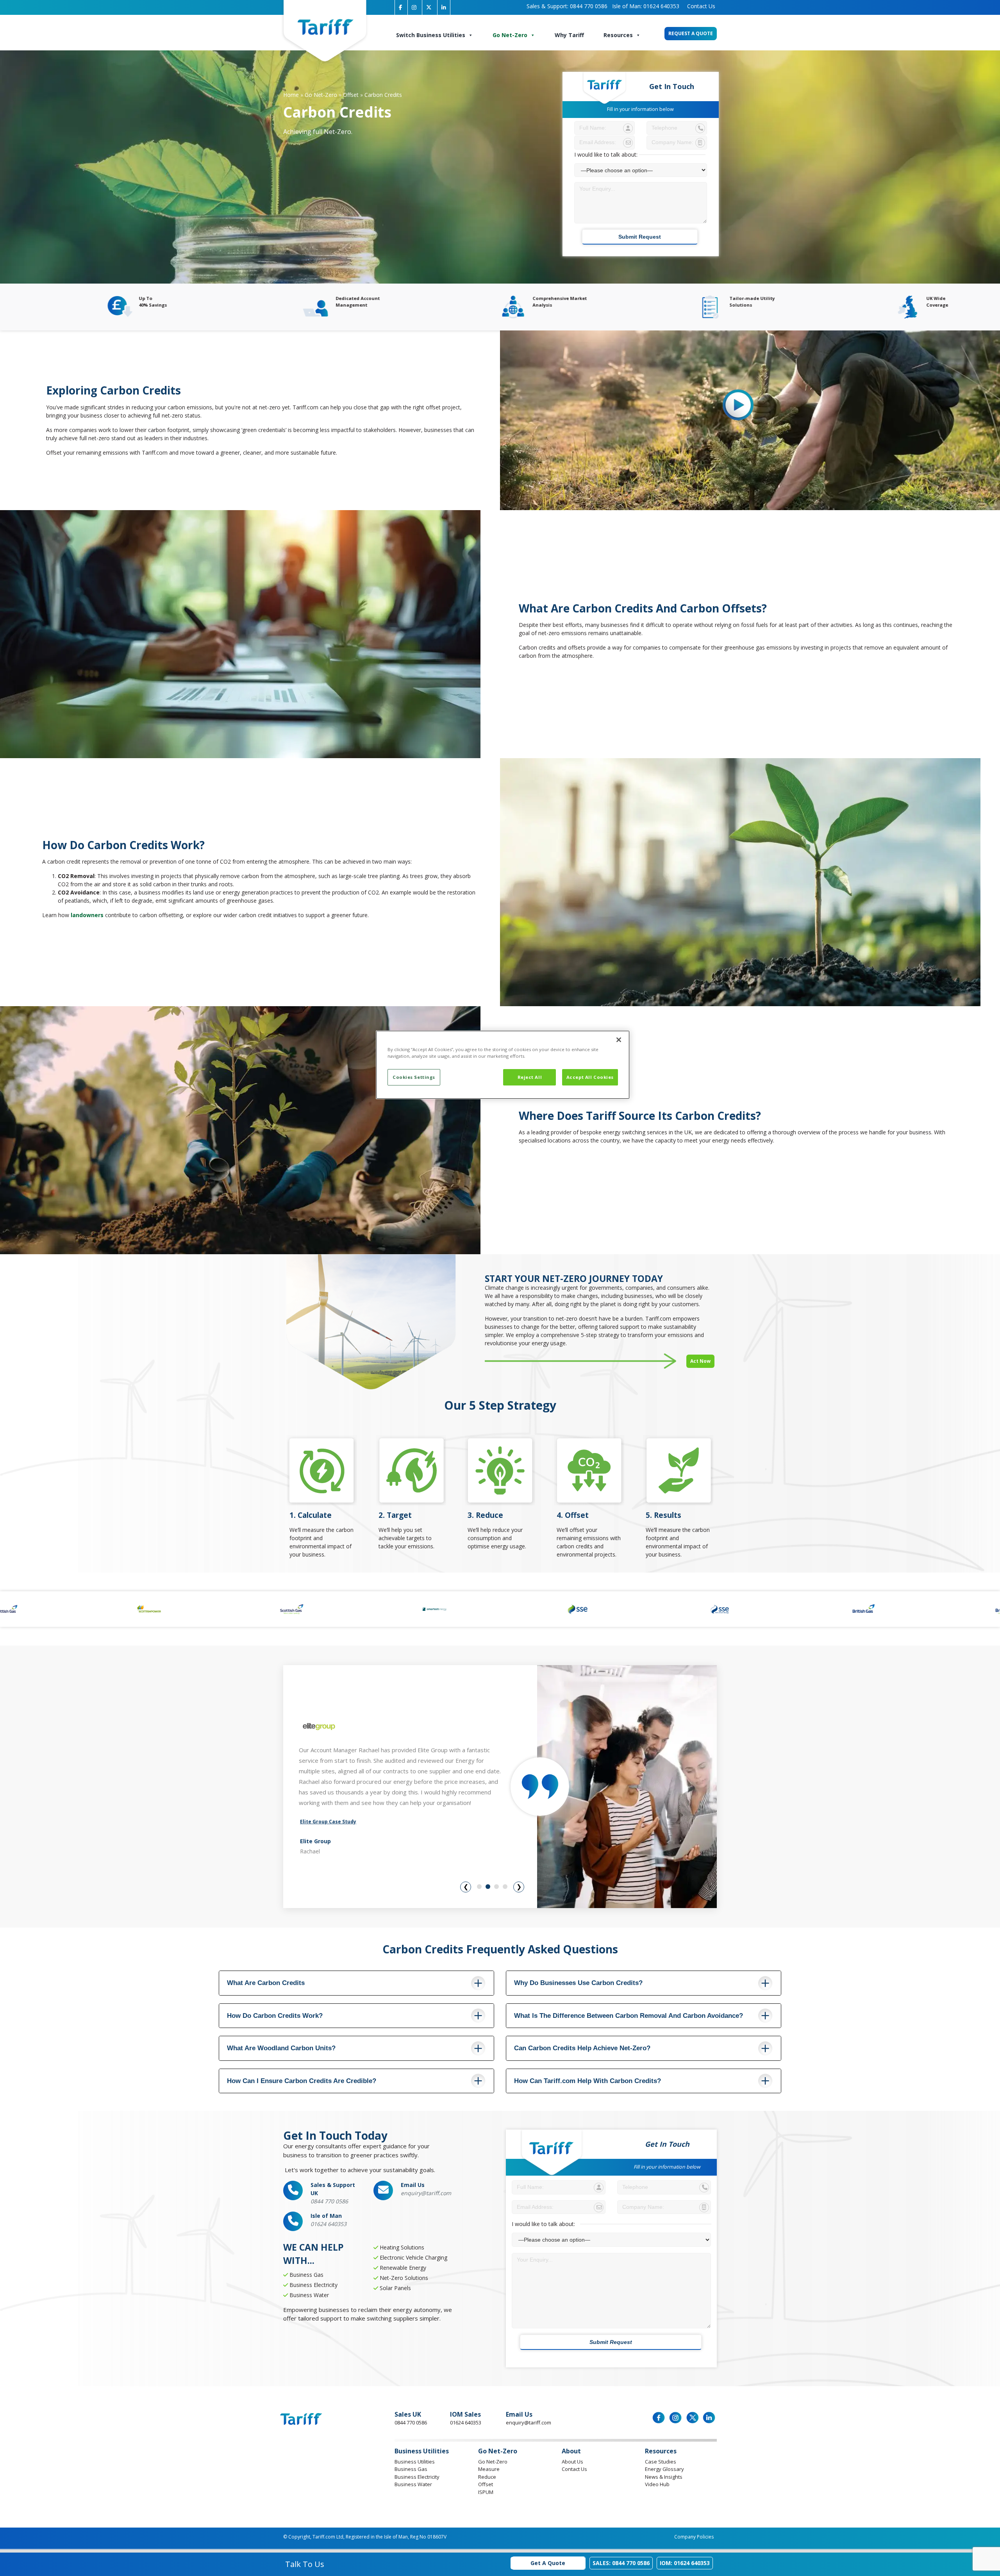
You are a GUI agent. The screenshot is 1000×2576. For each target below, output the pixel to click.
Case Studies (661, 2462)
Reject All (530, 1077)
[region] (503, 1065)
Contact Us (700, 6)
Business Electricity (417, 2477)
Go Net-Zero (510, 35)
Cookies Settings (414, 1077)
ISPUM (486, 2492)
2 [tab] (488, 1887)
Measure (489, 2469)
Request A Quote (691, 33)
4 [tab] (505, 1887)
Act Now (700, 1361)
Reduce (487, 2477)
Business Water (413, 2484)
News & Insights (664, 2477)
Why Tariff (569, 35)
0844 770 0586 (567, 6)
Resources (618, 35)
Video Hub (657, 2484)
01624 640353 (646, 6)
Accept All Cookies (590, 1077)
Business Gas (411, 2469)
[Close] (619, 1040)
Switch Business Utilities (431, 35)
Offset (351, 95)
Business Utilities (415, 2462)
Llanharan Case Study (327, 1829)
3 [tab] (496, 1887)
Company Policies (694, 2537)
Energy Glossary (664, 2469)
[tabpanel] (500, 1786)
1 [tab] (479, 1887)
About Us (572, 2462)
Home (291, 95)
